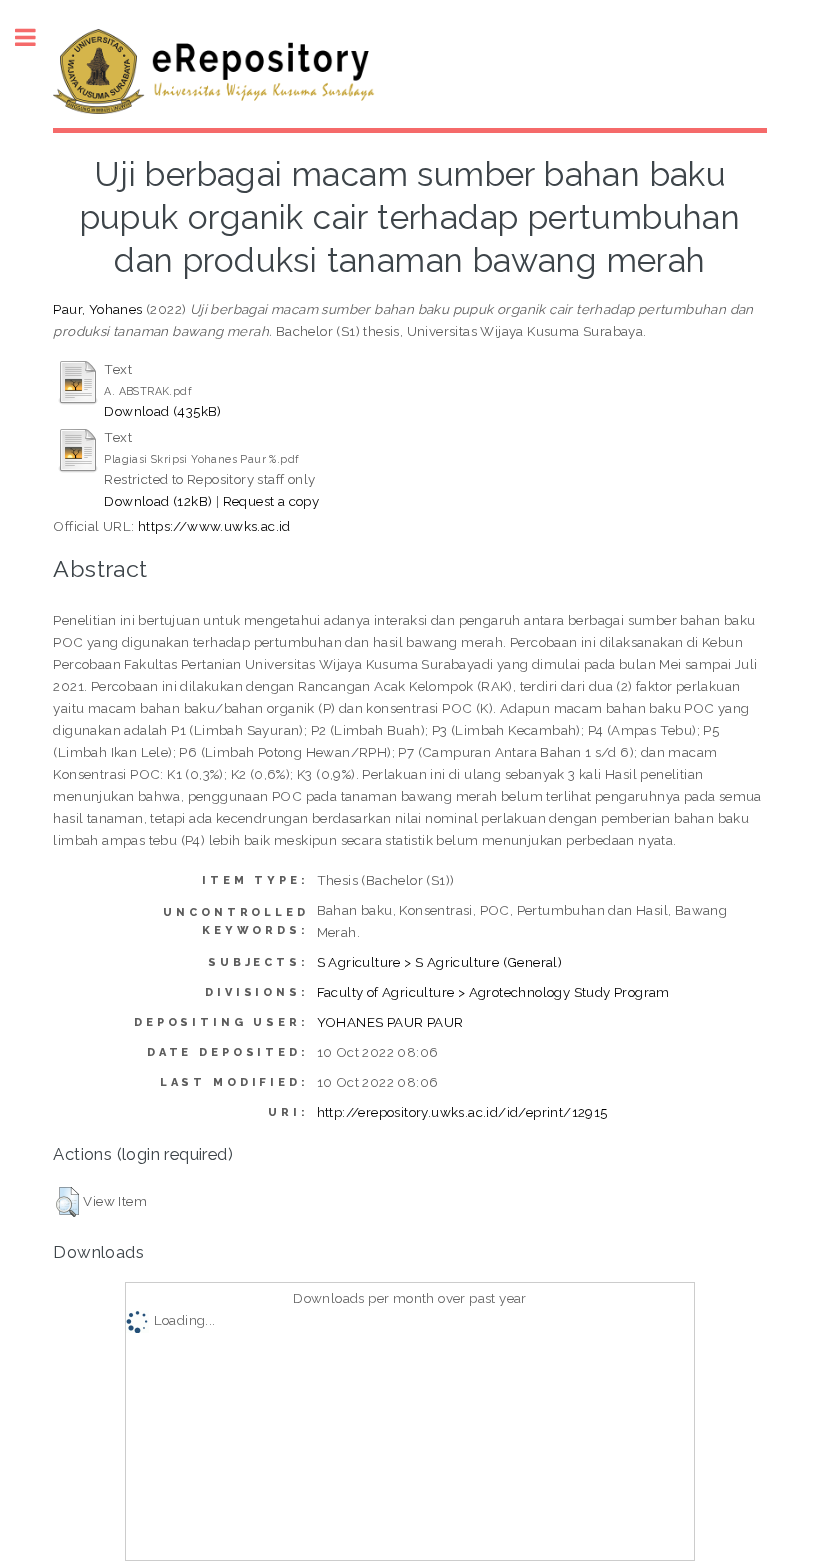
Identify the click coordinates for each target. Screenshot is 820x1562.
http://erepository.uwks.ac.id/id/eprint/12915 (462, 1112)
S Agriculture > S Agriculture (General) (440, 962)
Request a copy (271, 501)
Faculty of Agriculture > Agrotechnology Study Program (493, 992)
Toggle (36, 37)
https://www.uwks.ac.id (214, 526)
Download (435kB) (162, 411)
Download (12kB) (158, 501)
